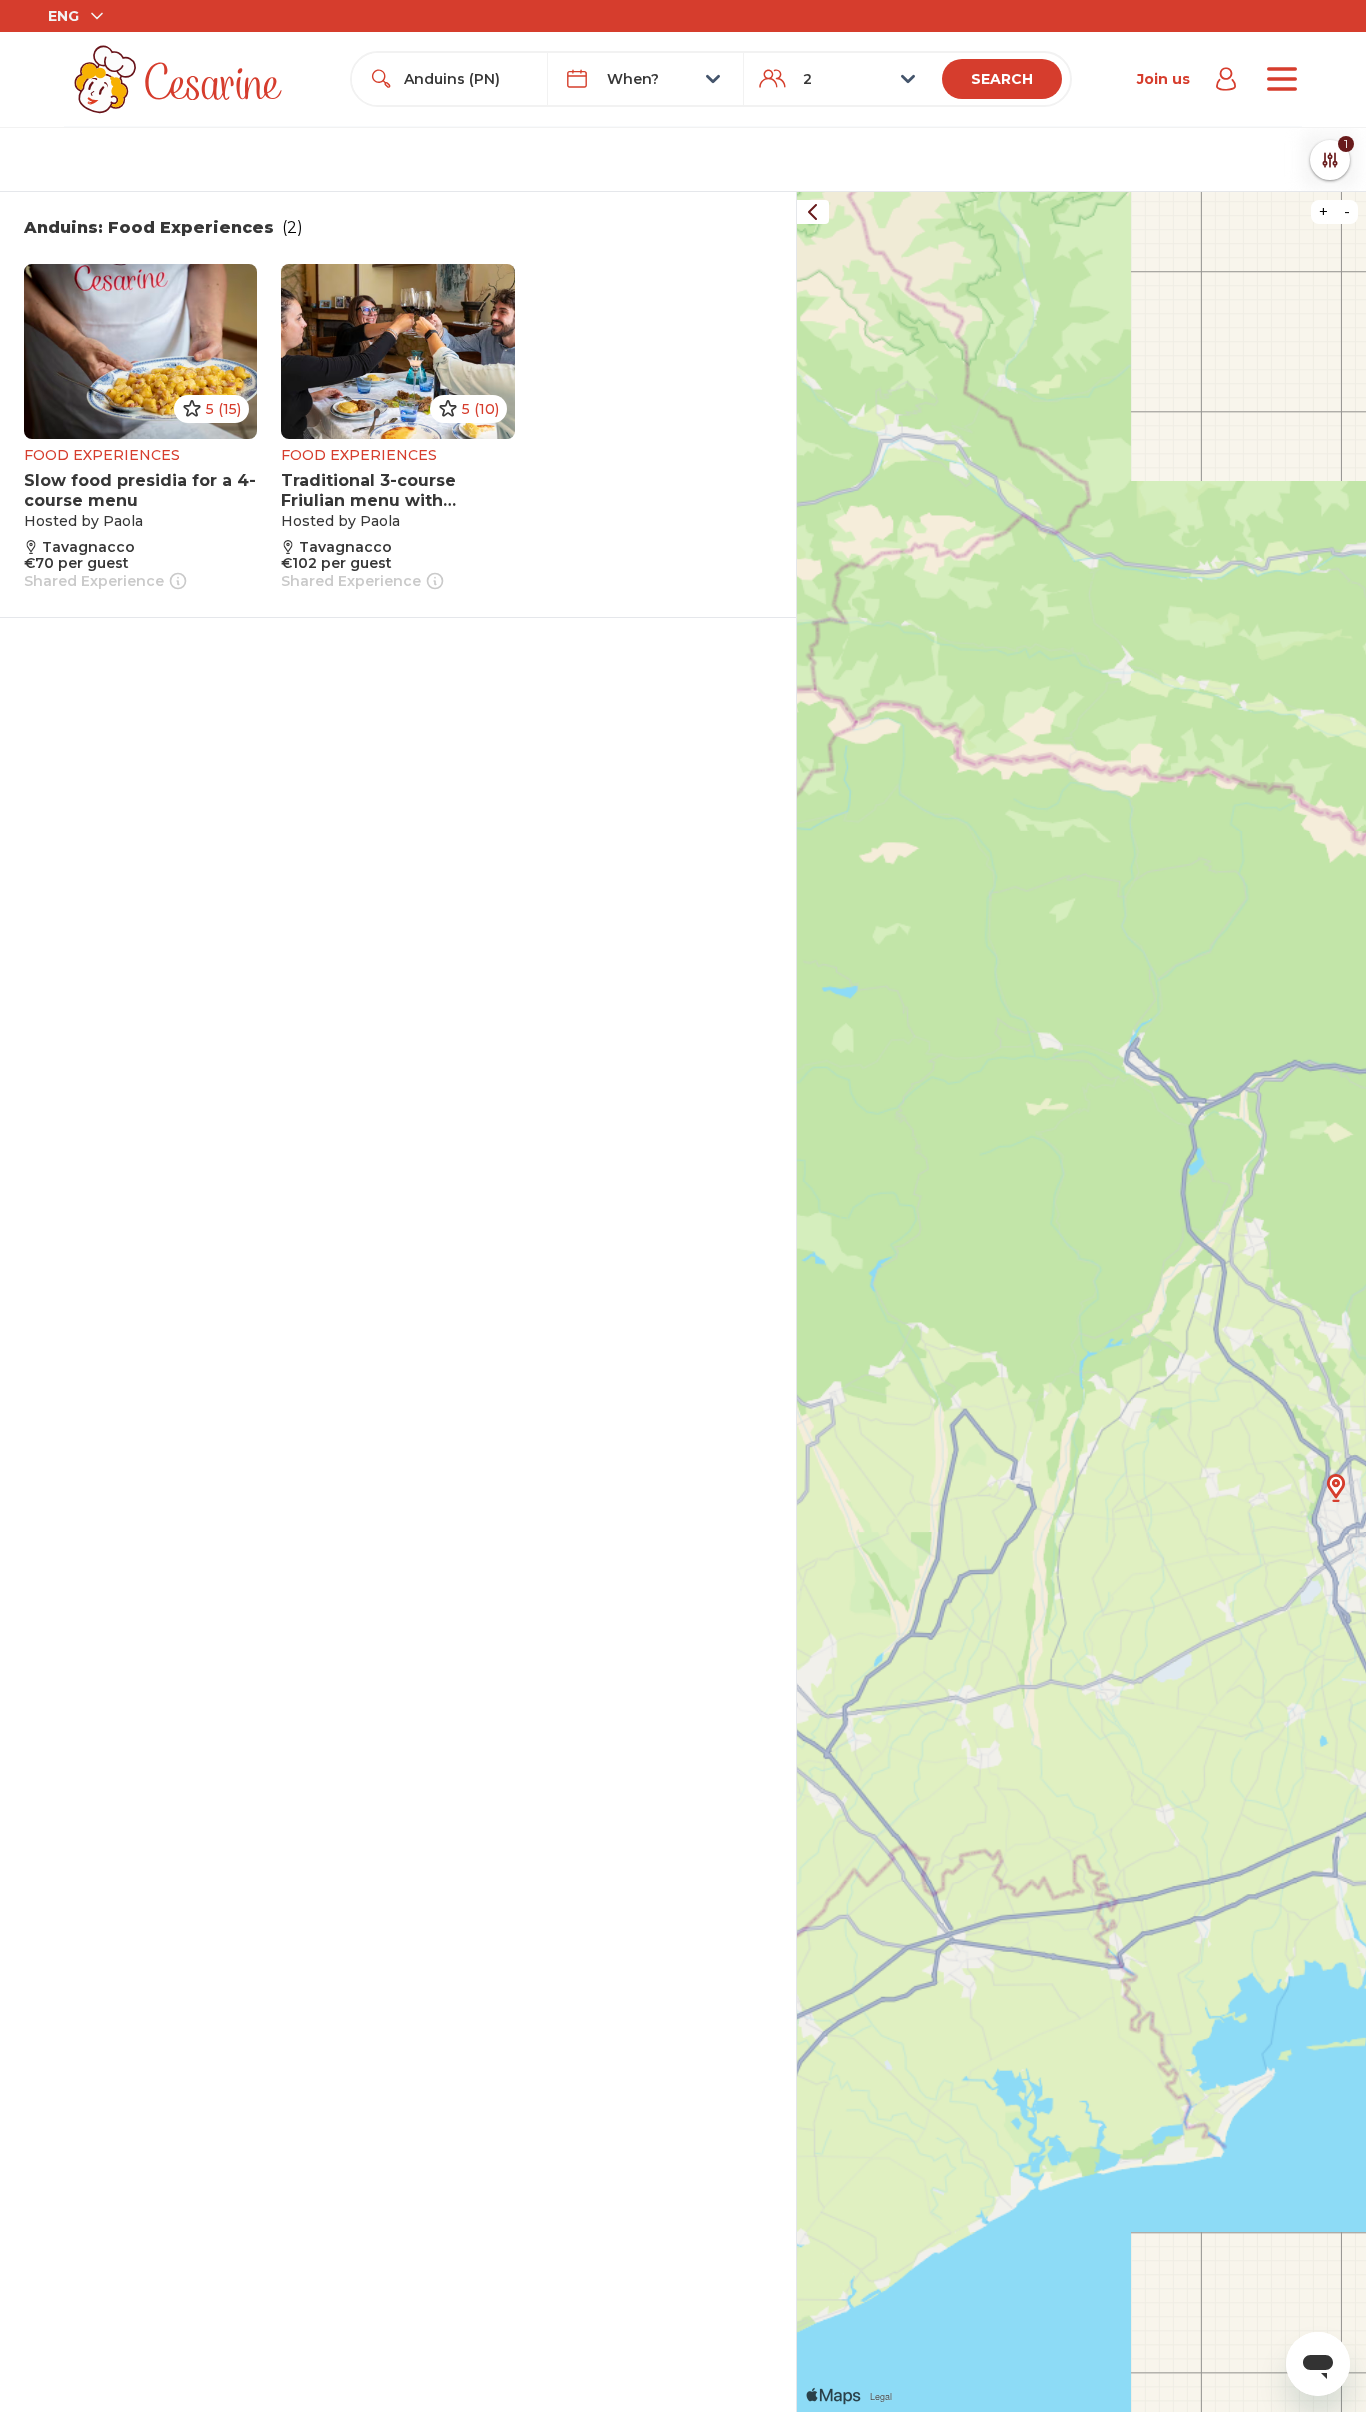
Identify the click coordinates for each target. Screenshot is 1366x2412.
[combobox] (467, 79)
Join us (1163, 79)
